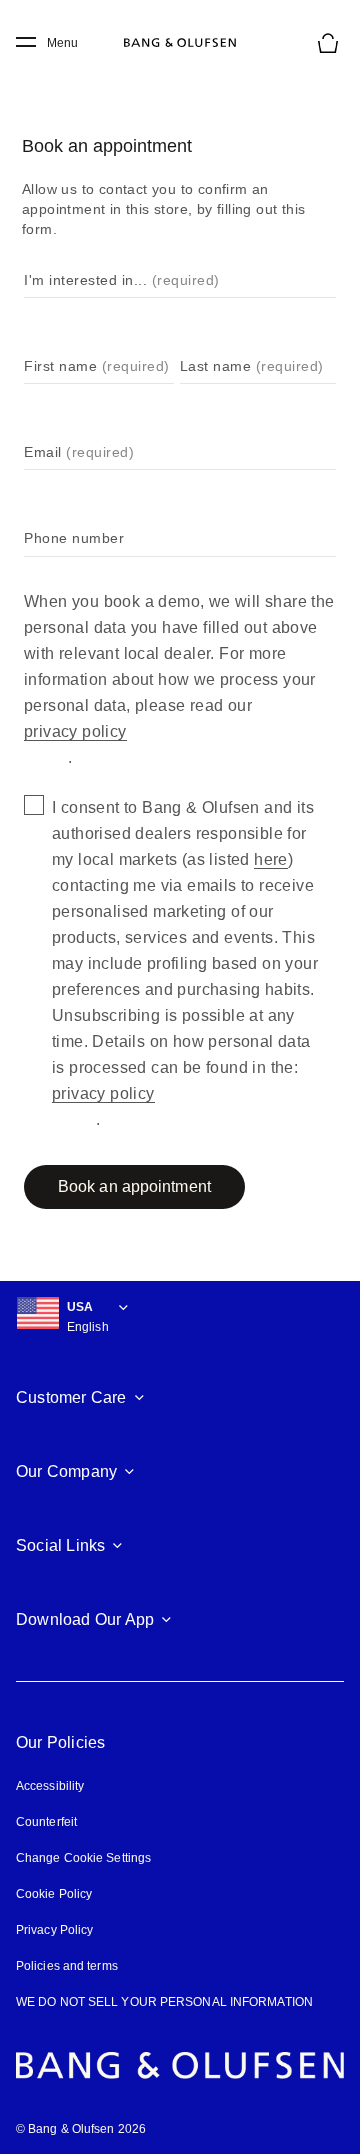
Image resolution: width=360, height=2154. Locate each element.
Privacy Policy (54, 1930)
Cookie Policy (54, 1894)
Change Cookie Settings (83, 1858)
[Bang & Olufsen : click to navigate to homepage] (180, 43)
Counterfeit (46, 1822)
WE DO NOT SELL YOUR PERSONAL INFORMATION (164, 2002)
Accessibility (50, 1786)
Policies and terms (67, 1966)
